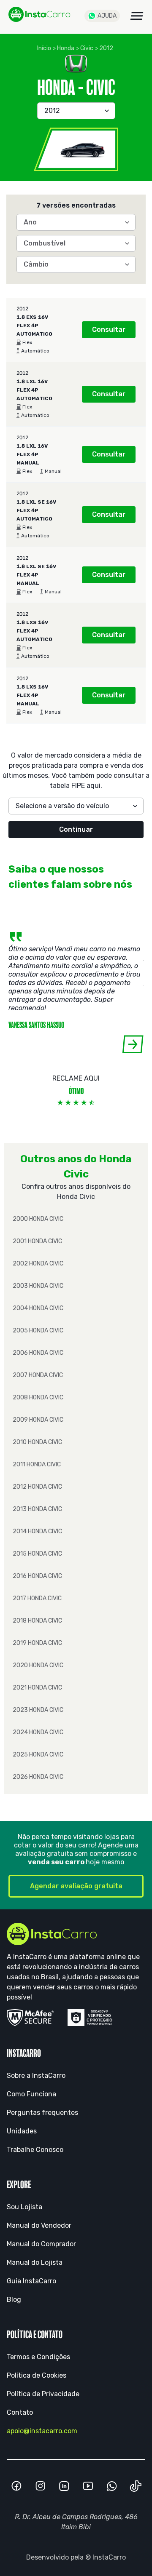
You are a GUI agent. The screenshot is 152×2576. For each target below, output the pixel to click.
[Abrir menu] (137, 16)
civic (87, 48)
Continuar (76, 829)
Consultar (109, 330)
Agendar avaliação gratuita (76, 1886)
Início (44, 48)
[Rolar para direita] (133, 1044)
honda (66, 48)
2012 (106, 48)
